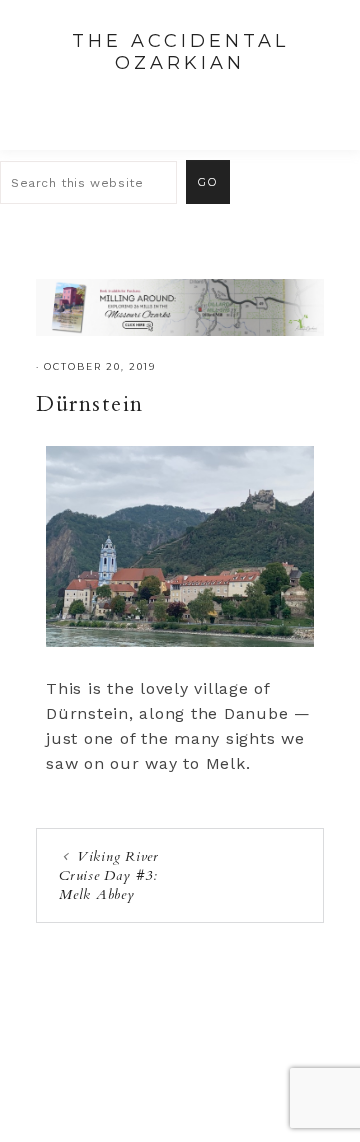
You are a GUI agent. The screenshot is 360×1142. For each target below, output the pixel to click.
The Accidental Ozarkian (180, 52)
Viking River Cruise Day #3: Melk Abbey (109, 875)
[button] (321, 101)
